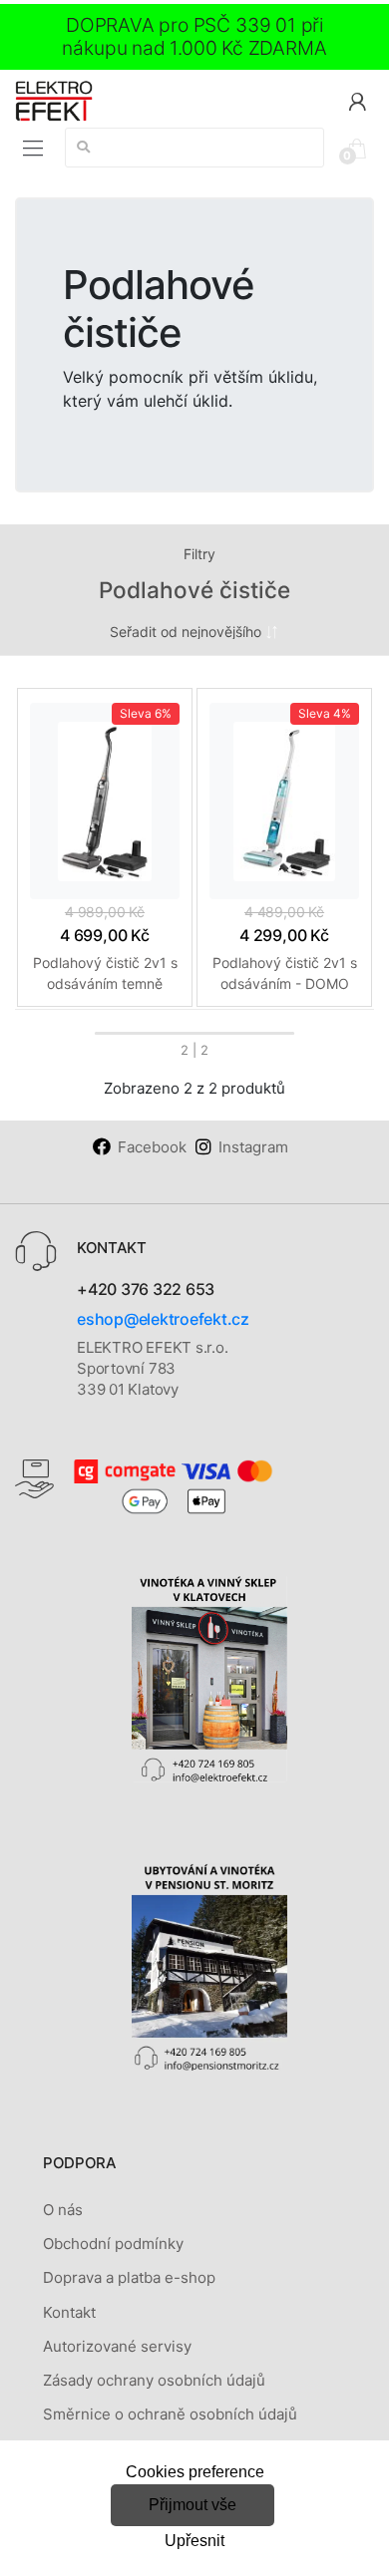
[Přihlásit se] (357, 100)
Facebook (152, 1147)
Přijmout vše (193, 2505)
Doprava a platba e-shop (129, 2277)
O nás (63, 2210)
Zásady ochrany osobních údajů (154, 2380)
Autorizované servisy (117, 2346)
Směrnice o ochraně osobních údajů (170, 2414)
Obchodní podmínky (113, 2244)
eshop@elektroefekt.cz (163, 1319)
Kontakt (69, 2312)
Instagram (253, 1147)
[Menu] (33, 149)
